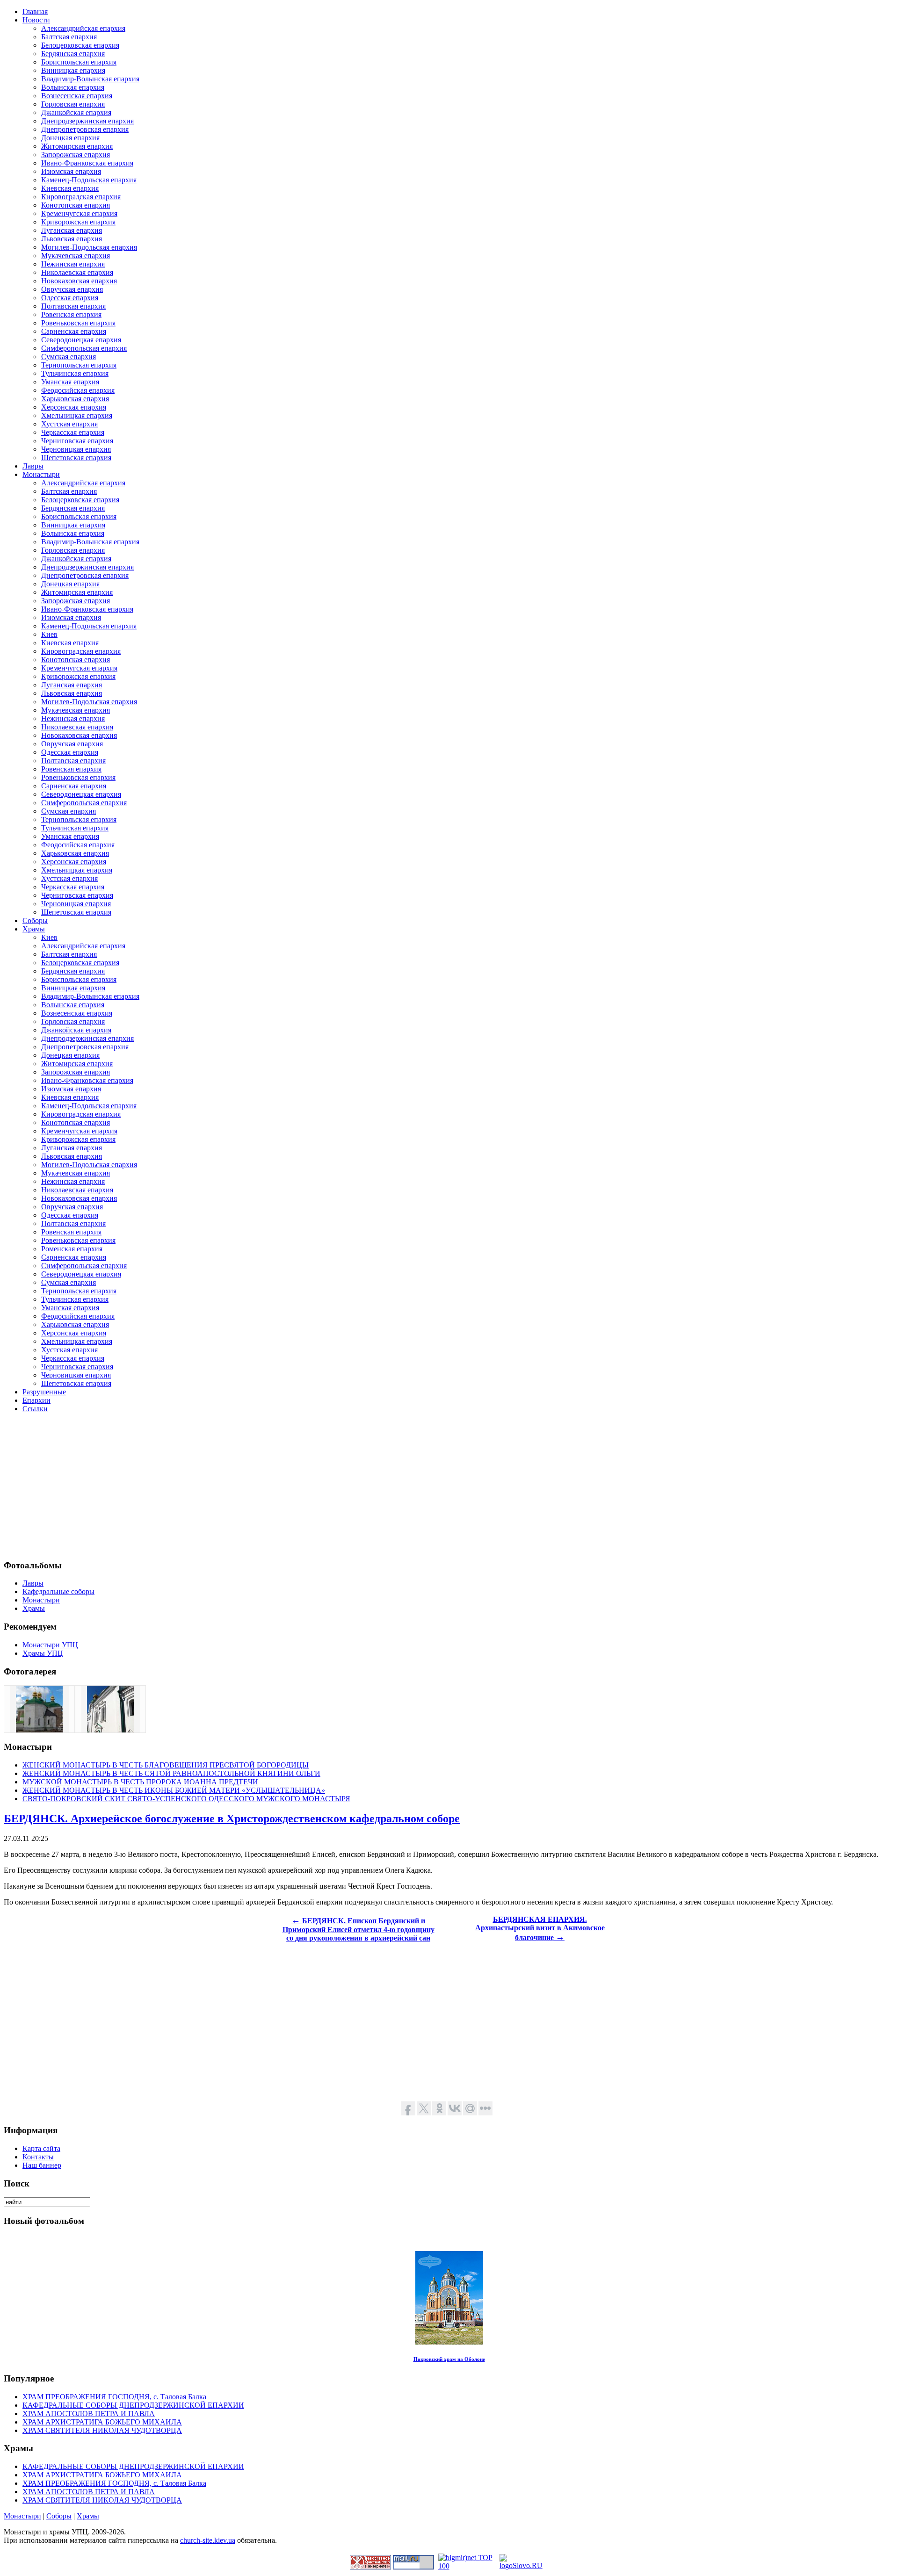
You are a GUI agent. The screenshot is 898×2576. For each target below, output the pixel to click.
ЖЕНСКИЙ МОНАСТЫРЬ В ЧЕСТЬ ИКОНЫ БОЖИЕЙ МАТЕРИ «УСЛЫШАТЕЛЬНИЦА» (174, 1790)
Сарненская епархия (74, 331)
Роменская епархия (72, 1249)
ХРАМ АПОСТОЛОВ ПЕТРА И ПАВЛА (89, 2414)
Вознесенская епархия (77, 96)
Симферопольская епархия (84, 348)
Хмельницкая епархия (77, 415)
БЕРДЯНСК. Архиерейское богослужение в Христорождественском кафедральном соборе (232, 1818)
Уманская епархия (70, 382)
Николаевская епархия (77, 272)
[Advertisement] (284, 1486)
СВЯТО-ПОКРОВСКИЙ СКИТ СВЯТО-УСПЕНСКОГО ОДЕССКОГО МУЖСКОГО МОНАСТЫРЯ (186, 1799)
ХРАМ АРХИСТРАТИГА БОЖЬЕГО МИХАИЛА (102, 2422)
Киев (49, 634)
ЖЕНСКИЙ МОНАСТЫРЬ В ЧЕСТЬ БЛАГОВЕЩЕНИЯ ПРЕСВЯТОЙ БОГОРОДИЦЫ (166, 1765)
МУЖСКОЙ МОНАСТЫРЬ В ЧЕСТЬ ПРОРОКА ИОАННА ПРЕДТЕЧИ (140, 1782)
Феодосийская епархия (78, 390)
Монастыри (22, 2516)
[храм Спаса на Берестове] (39, 1730)
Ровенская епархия (71, 314)
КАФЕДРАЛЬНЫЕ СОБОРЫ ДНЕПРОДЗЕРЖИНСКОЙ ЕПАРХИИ (133, 2405)
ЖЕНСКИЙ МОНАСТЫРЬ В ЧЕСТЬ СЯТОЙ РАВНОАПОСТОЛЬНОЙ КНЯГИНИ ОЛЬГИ (171, 1773)
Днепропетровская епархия (85, 129)
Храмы (88, 2516)
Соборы (59, 2516)
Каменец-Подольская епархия (89, 180)
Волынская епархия (73, 87)
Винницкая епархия (73, 70)
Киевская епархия (70, 188)
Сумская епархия (69, 357)
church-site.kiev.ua (208, 2540)
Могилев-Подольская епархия (89, 247)
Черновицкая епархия (76, 449)
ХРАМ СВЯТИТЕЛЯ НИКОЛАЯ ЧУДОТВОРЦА (102, 2430)
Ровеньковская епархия (78, 323)
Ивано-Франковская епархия (87, 163)
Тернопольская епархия (79, 365)
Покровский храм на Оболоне (449, 2359)
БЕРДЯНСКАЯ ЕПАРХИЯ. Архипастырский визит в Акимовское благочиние (540, 1928)
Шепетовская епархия (76, 458)
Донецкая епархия (70, 138)
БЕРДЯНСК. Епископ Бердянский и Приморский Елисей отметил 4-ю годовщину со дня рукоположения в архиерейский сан (358, 1929)
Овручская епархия (72, 289)
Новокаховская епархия (79, 281)
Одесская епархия (70, 298)
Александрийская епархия (83, 28)
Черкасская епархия (73, 432)
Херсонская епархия (74, 407)
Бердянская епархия (73, 54)
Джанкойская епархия (76, 112)
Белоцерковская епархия (80, 45)
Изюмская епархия (71, 171)
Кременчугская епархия (79, 213)
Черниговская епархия (77, 441)
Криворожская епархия (78, 222)
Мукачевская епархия (76, 256)
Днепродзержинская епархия (87, 121)
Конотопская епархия (76, 205)
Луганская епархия (72, 230)
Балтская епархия (69, 37)
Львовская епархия (72, 239)
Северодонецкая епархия (81, 340)
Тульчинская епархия (75, 373)
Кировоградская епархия (81, 197)
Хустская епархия (69, 424)
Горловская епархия (73, 104)
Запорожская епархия (76, 155)
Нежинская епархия (73, 264)
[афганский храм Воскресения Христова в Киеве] (110, 1730)
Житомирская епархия (77, 146)
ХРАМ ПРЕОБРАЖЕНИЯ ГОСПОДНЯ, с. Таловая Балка (114, 2397)
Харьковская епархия (75, 399)
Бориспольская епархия (79, 62)
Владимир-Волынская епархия (90, 79)
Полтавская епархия (73, 306)
